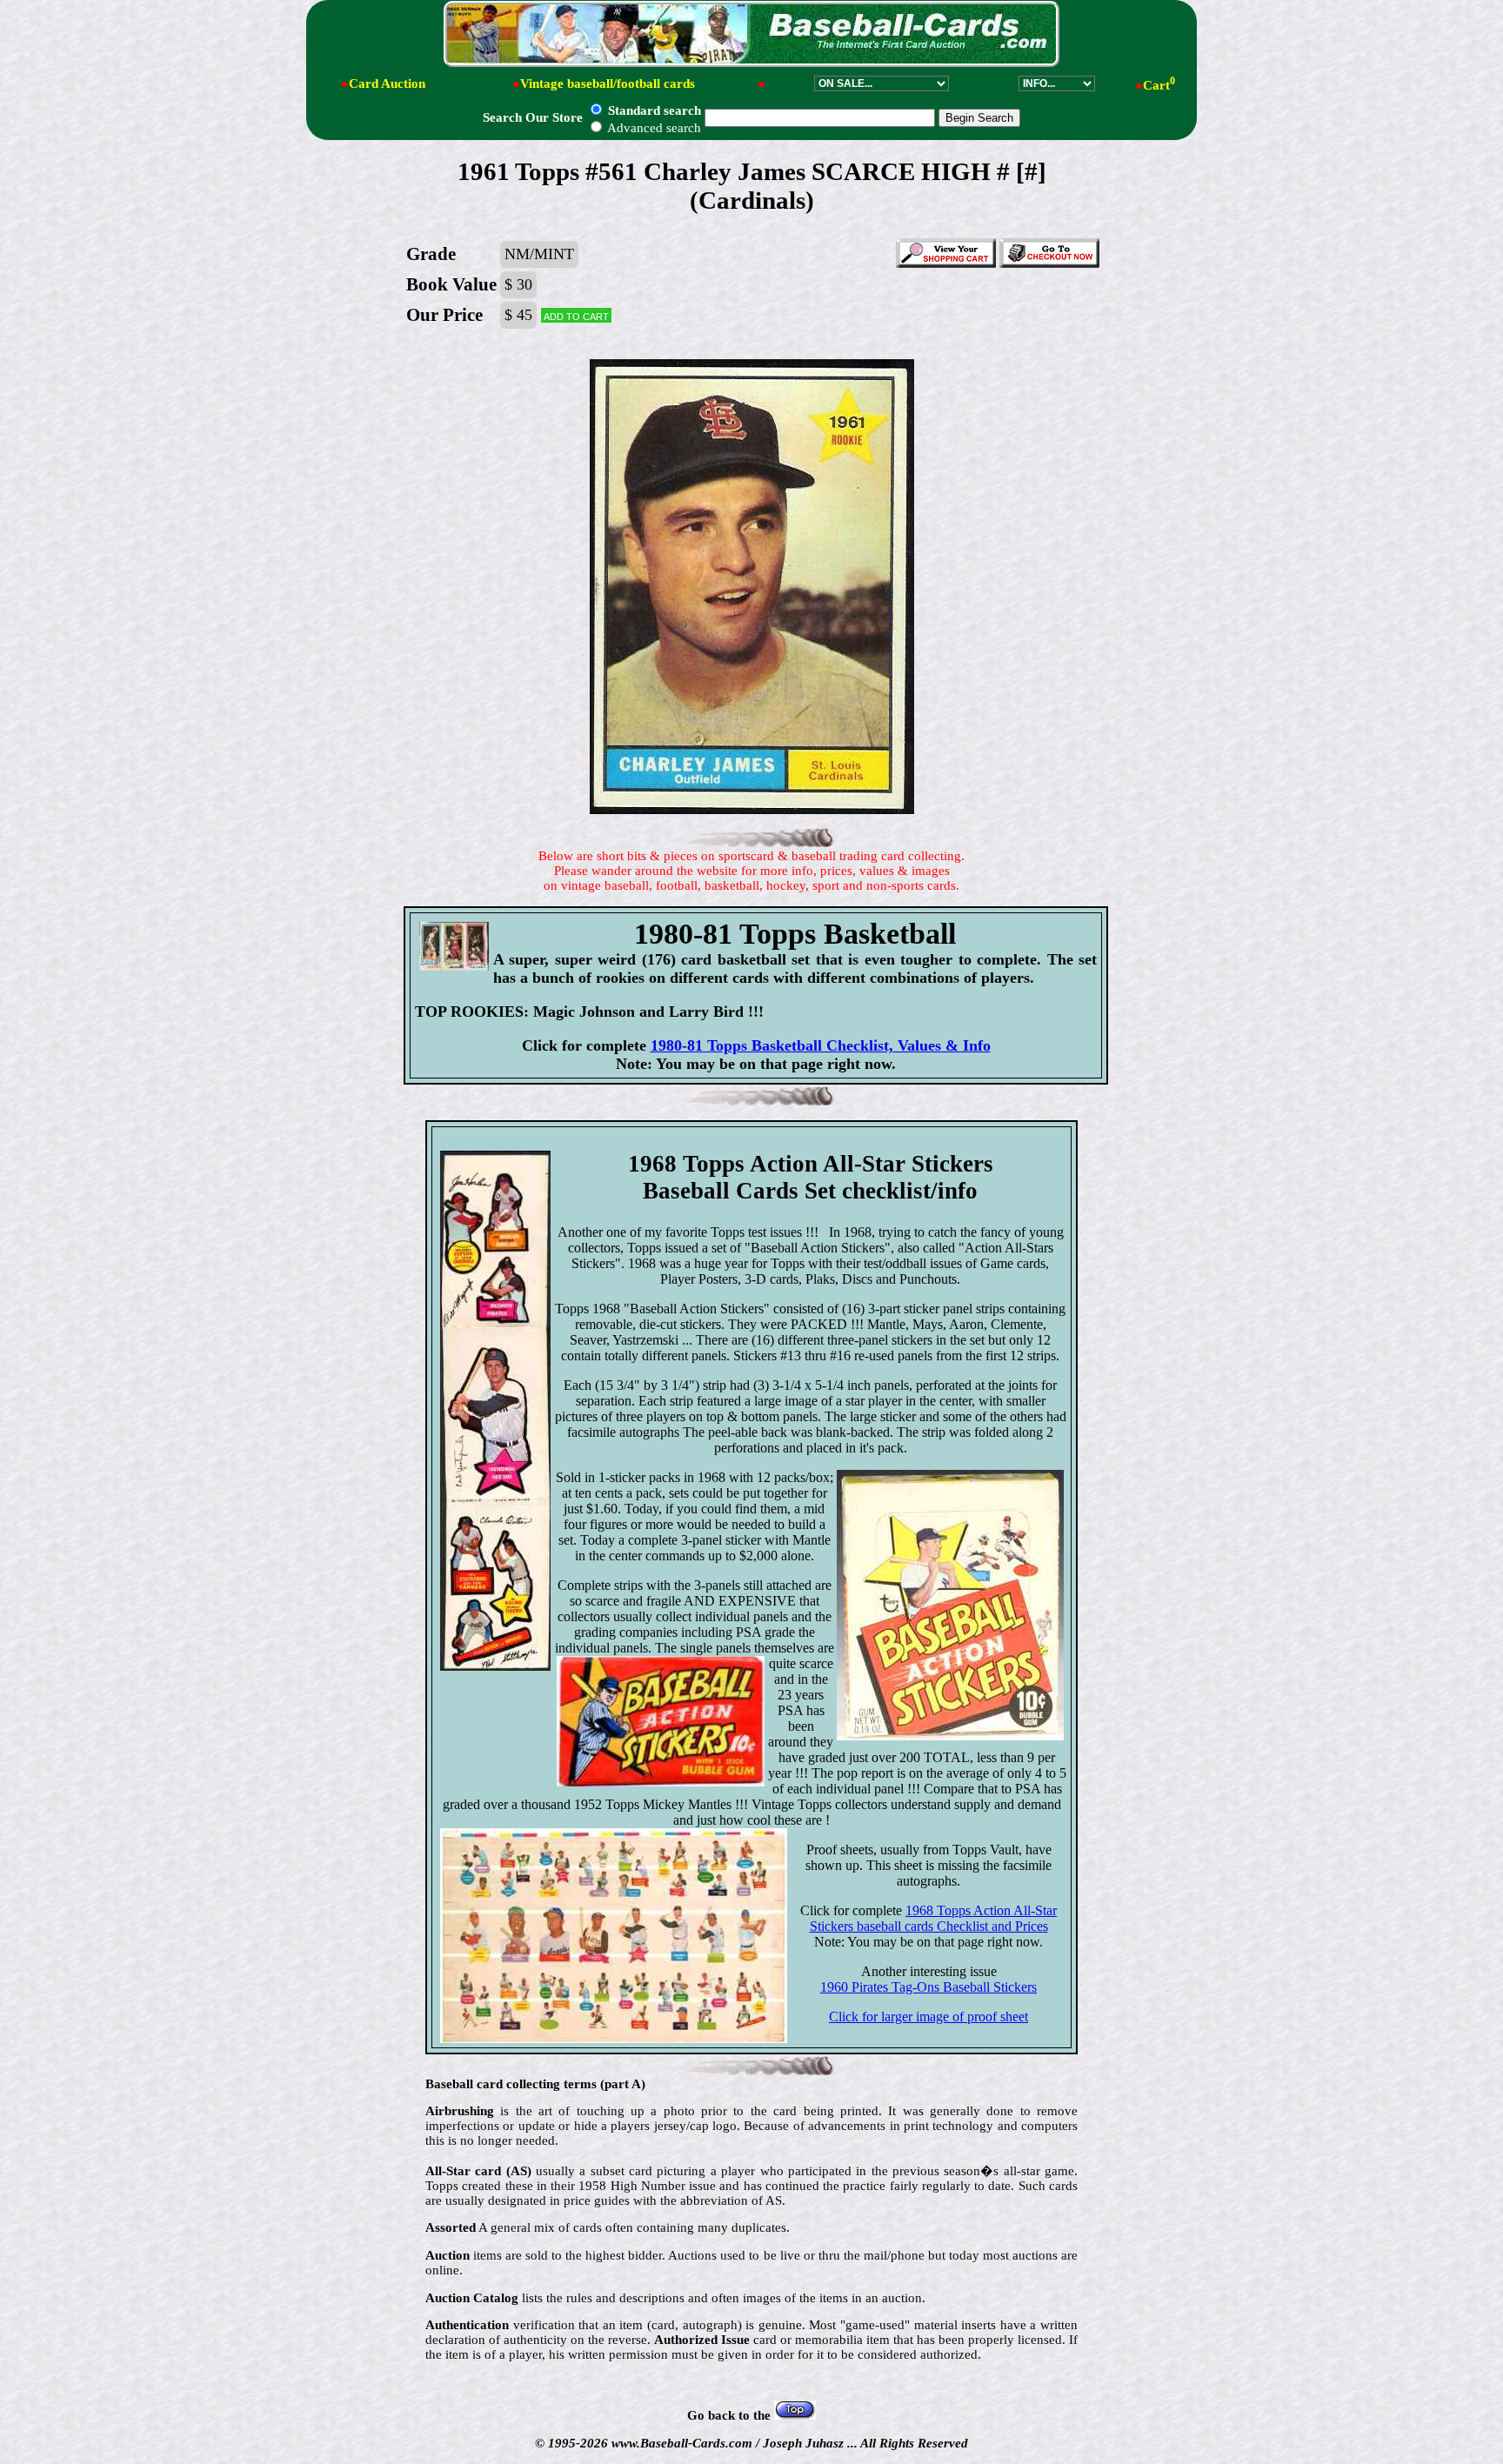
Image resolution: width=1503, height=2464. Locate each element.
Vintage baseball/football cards (608, 83)
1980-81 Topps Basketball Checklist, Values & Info (821, 1045)
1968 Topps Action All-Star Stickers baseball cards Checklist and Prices (934, 1918)
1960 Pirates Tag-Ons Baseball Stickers (929, 1987)
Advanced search (653, 128)
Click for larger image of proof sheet (929, 2017)
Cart (1159, 85)
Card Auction (387, 83)
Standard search (653, 110)
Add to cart (576, 315)
